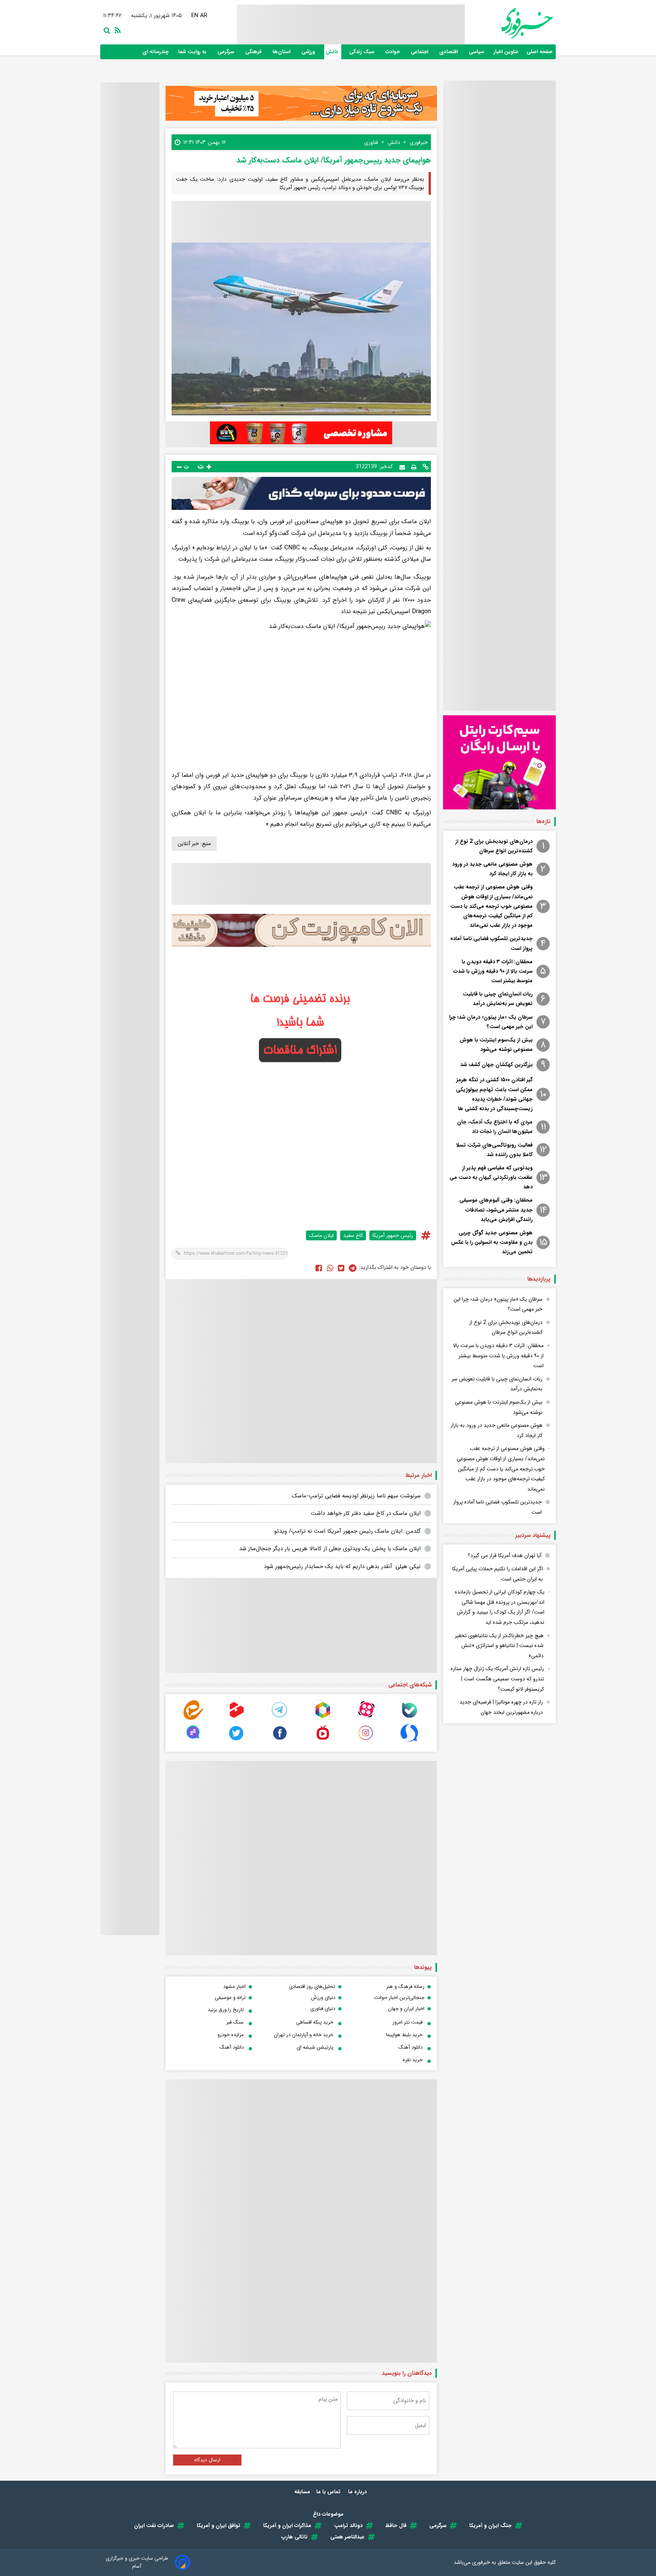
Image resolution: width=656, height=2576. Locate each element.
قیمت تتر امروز (408, 2022)
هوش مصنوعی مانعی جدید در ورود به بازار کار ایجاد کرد (492, 869)
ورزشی (309, 52)
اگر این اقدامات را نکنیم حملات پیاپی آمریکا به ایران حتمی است (498, 1574)
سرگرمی (227, 52)
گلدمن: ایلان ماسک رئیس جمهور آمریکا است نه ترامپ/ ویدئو (347, 1531)
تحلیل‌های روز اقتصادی (312, 1987)
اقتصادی (449, 52)
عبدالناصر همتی (347, 2537)
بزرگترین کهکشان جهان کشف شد (496, 1065)
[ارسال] (402, 466)
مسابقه (302, 2492)
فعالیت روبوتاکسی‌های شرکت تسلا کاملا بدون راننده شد (494, 1150)
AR (204, 16)
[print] (414, 467)
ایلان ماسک (321, 1235)
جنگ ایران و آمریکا (490, 2526)
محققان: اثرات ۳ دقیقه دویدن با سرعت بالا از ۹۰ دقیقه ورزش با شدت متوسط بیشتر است (493, 971)
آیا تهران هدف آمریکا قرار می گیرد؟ (505, 1555)
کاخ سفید (353, 1235)
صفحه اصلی (540, 52)
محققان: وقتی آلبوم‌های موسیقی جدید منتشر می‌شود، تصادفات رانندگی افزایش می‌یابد (496, 1210)
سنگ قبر (235, 2022)
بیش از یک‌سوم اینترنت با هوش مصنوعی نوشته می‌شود (496, 1045)
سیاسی (477, 52)
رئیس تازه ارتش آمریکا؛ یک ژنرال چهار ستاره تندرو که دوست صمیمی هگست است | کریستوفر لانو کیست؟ (497, 1679)
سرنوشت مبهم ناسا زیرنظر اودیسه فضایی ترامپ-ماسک (356, 1496)
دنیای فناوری (323, 2009)
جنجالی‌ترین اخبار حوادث (399, 1998)
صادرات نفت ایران (154, 2526)
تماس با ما (329, 2492)
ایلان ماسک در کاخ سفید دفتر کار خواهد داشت (366, 1513)
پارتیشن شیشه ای (315, 2047)
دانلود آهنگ (410, 2047)
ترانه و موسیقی (230, 1998)
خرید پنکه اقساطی (315, 2022)
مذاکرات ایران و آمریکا (287, 2526)
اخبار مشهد (234, 1987)
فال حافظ (396, 2526)
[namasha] (323, 1741)
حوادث (393, 52)
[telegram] (280, 1718)
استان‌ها (282, 52)
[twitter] (341, 1268)
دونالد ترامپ (348, 2526)
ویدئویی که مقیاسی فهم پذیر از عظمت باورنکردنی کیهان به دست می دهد (491, 1177)
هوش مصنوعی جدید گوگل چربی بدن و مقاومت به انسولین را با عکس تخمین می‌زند (492, 1242)
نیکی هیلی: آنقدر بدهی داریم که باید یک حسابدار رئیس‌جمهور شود (342, 1566)
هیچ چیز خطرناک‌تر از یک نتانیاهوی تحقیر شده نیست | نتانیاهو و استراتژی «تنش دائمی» (499, 1646)
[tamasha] (237, 1718)
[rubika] (323, 1718)
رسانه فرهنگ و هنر (405, 1987)
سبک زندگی (363, 52)
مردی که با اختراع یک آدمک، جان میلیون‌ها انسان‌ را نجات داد (495, 1127)
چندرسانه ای (156, 52)
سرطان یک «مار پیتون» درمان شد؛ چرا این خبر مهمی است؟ (491, 1022)
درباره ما (358, 2492)
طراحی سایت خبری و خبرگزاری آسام (137, 2562)
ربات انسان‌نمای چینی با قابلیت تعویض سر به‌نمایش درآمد (498, 999)
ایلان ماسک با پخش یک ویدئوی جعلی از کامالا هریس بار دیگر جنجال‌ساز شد (330, 1549)
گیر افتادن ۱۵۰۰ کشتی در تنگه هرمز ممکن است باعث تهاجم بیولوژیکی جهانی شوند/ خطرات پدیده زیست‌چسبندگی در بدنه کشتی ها (494, 1094)
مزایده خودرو (231, 2035)
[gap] (193, 1741)
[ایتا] (193, 1718)
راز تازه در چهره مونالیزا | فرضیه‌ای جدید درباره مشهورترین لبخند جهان (501, 1707)
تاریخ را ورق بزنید (226, 2010)
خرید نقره (413, 2060)
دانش (333, 52)
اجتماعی (420, 52)
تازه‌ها (543, 822)
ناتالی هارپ (294, 2537)
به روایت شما (193, 52)
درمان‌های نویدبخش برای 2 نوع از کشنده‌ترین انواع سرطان (494, 846)
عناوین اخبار (506, 52)
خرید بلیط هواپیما (404, 2035)
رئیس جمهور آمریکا (393, 1235)
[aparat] (366, 1718)
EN (196, 16)
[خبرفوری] (509, 23)
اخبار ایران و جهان (406, 2009)
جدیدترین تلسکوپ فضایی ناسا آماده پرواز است (491, 943)
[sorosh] (409, 1741)
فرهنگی (254, 52)
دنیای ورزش (323, 1998)
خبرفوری (481, 2562)
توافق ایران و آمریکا (218, 2526)
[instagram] (366, 1741)
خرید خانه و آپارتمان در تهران (304, 2035)
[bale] (409, 1718)
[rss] (116, 30)
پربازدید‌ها (539, 1279)
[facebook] (319, 1268)
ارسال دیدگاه (207, 2460)
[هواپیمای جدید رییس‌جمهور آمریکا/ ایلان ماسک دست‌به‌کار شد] (353, 1268)
